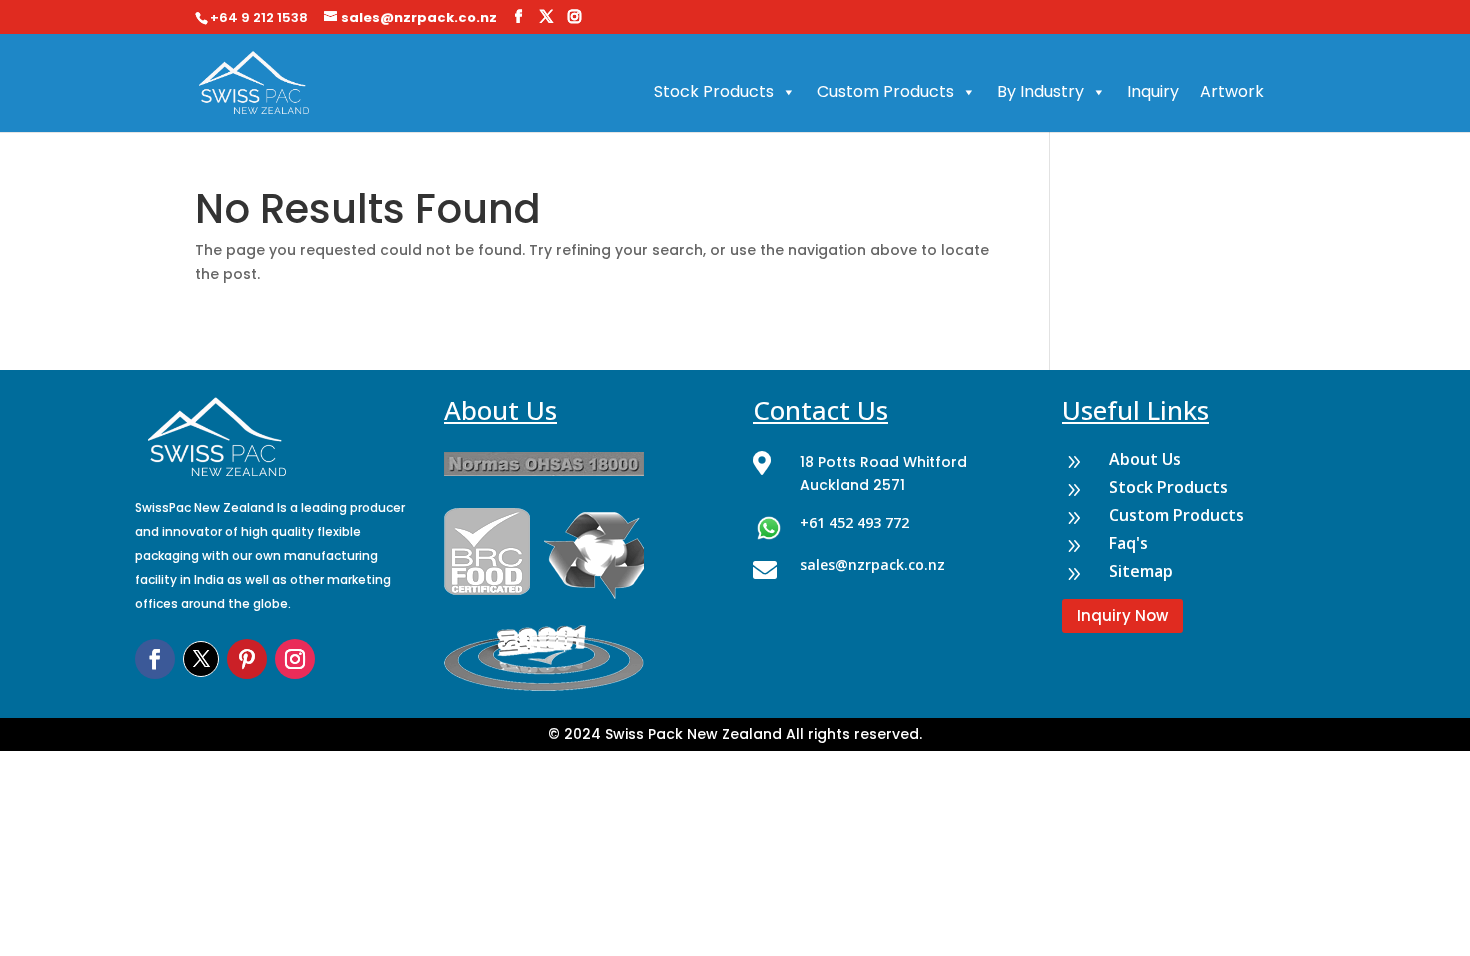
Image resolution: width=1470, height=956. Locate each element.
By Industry (1040, 91)
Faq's (1128, 543)
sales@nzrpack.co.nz (872, 564)
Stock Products (714, 91)
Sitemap (1141, 571)
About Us (1145, 459)
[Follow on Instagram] (295, 659)
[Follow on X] (201, 659)
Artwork (1232, 91)
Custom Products (885, 91)
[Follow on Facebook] (155, 659)
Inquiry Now (1122, 615)
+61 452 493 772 (854, 522)
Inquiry (1153, 91)
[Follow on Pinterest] (247, 659)
